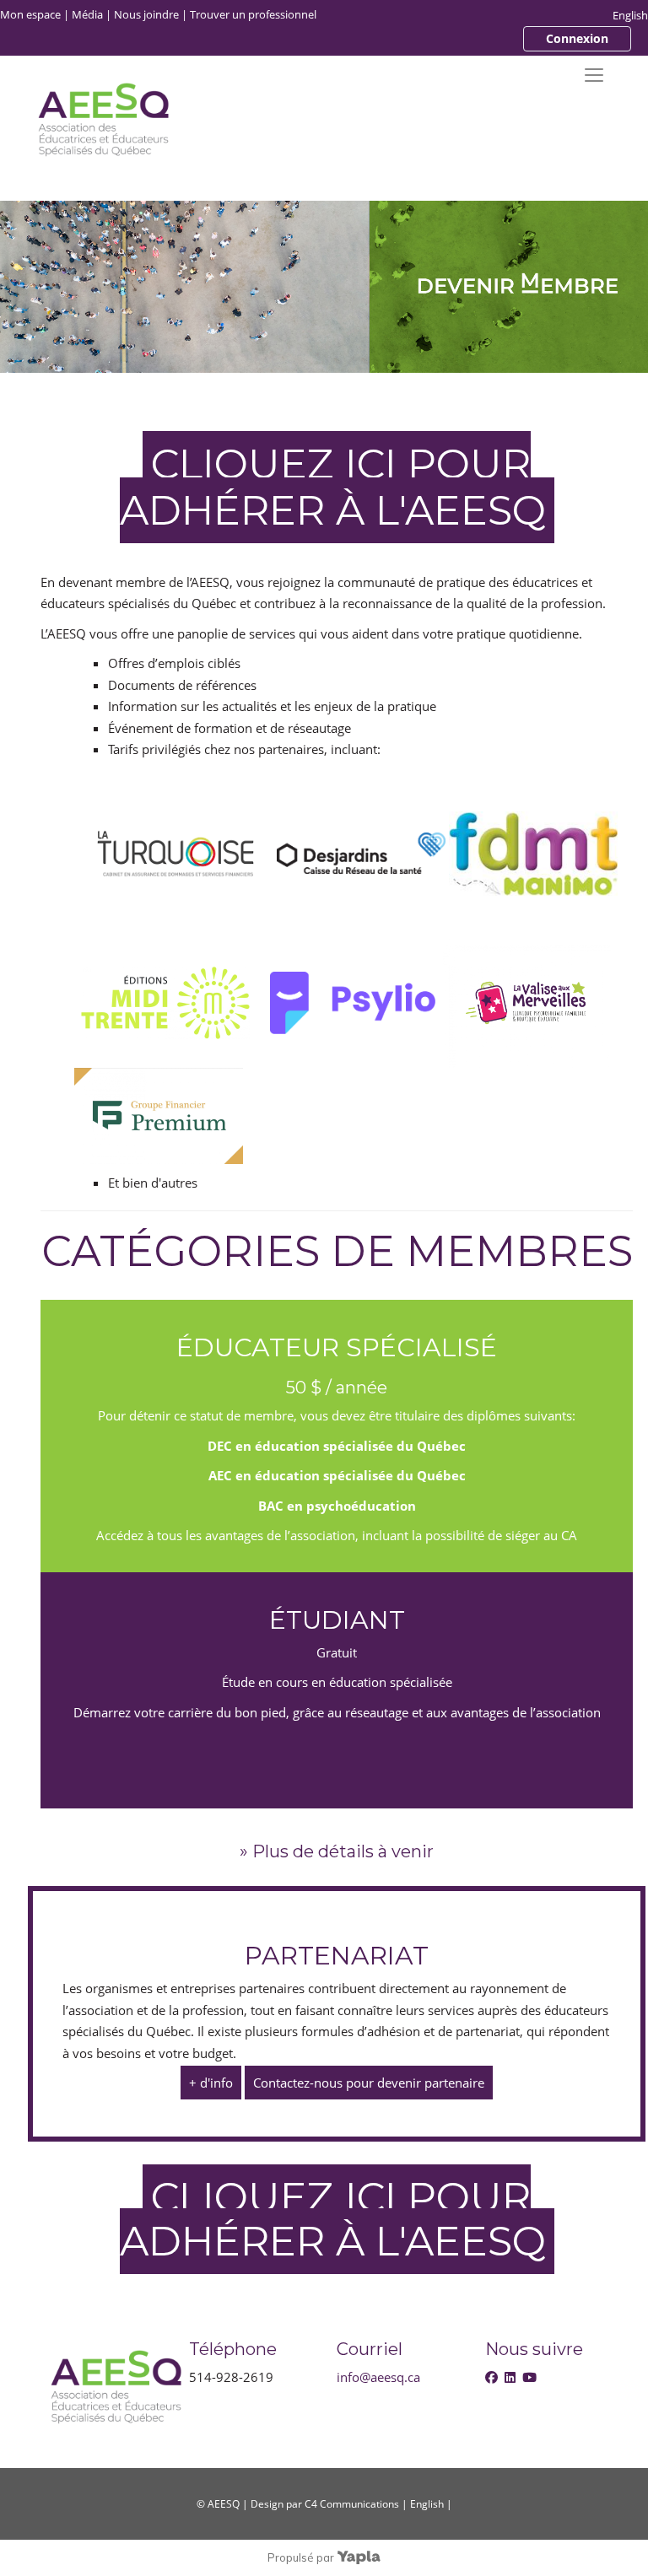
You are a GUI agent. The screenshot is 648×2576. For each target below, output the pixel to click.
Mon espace (30, 14)
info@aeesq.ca (378, 2377)
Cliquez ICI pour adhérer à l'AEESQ (333, 487)
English (630, 15)
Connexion (577, 38)
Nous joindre (146, 14)
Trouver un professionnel (253, 14)
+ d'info (211, 2083)
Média (87, 14)
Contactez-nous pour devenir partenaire (369, 2083)
